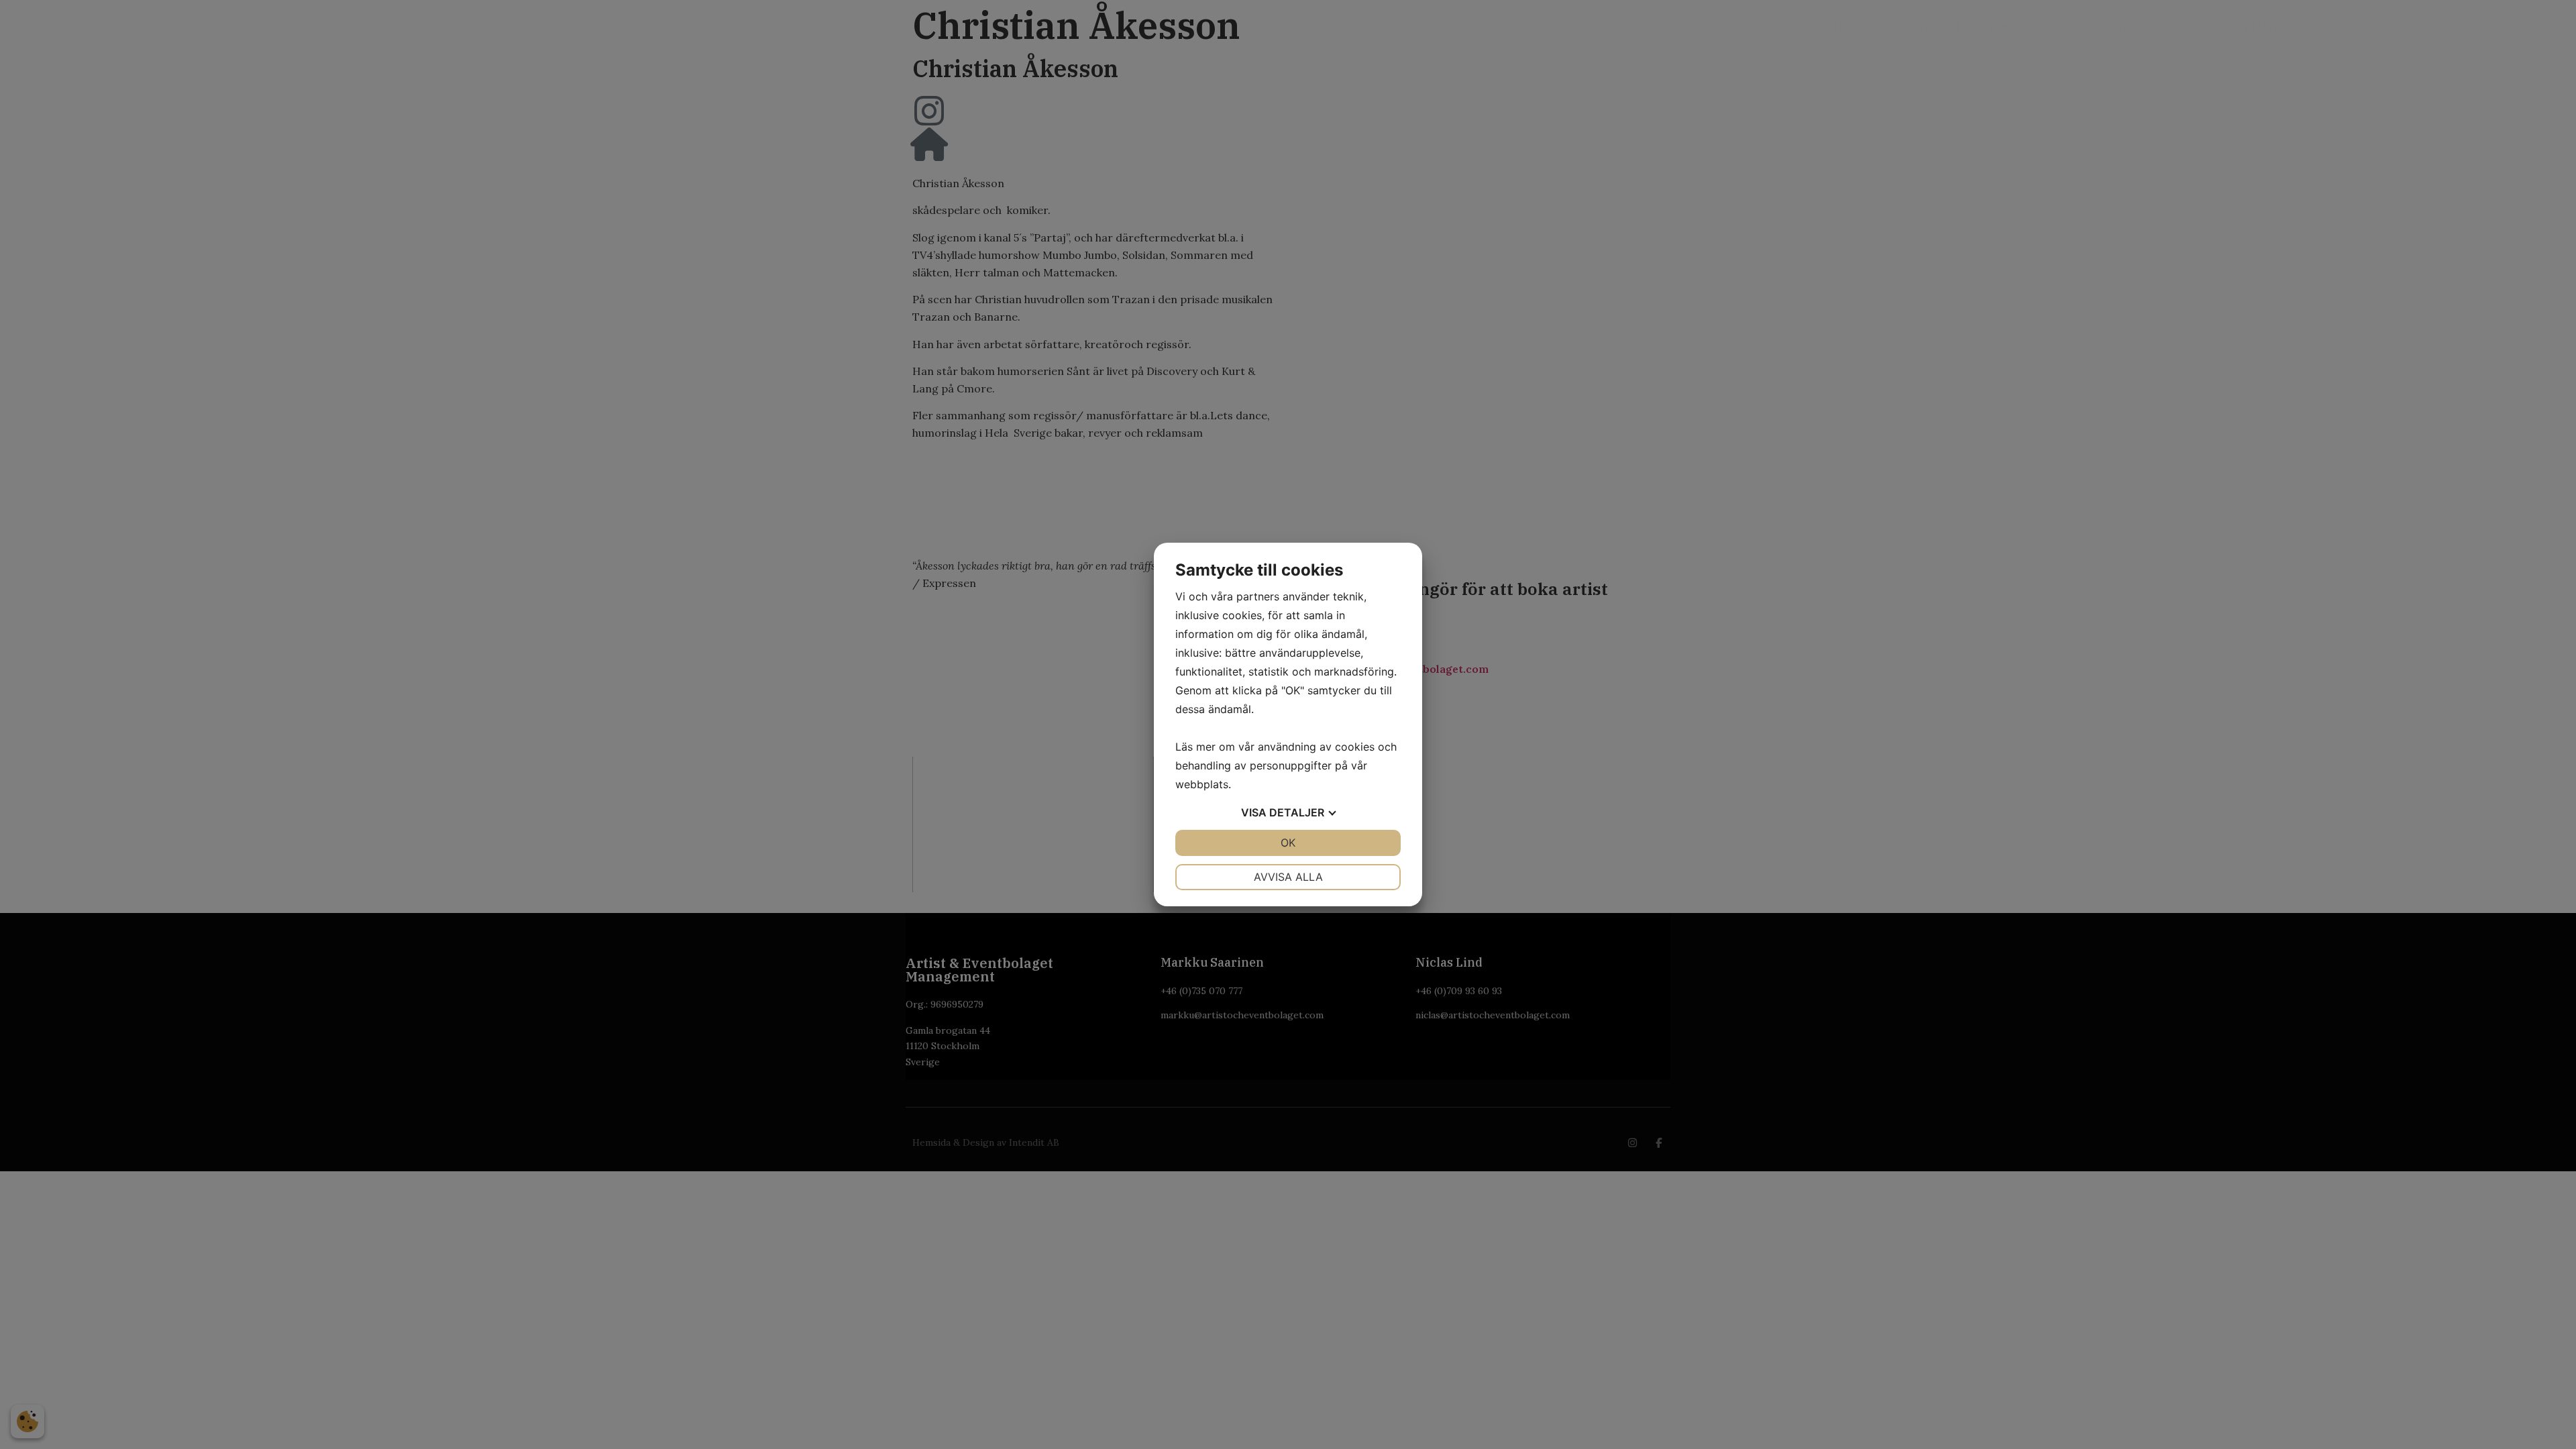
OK (1288, 843)
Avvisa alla (1288, 877)
